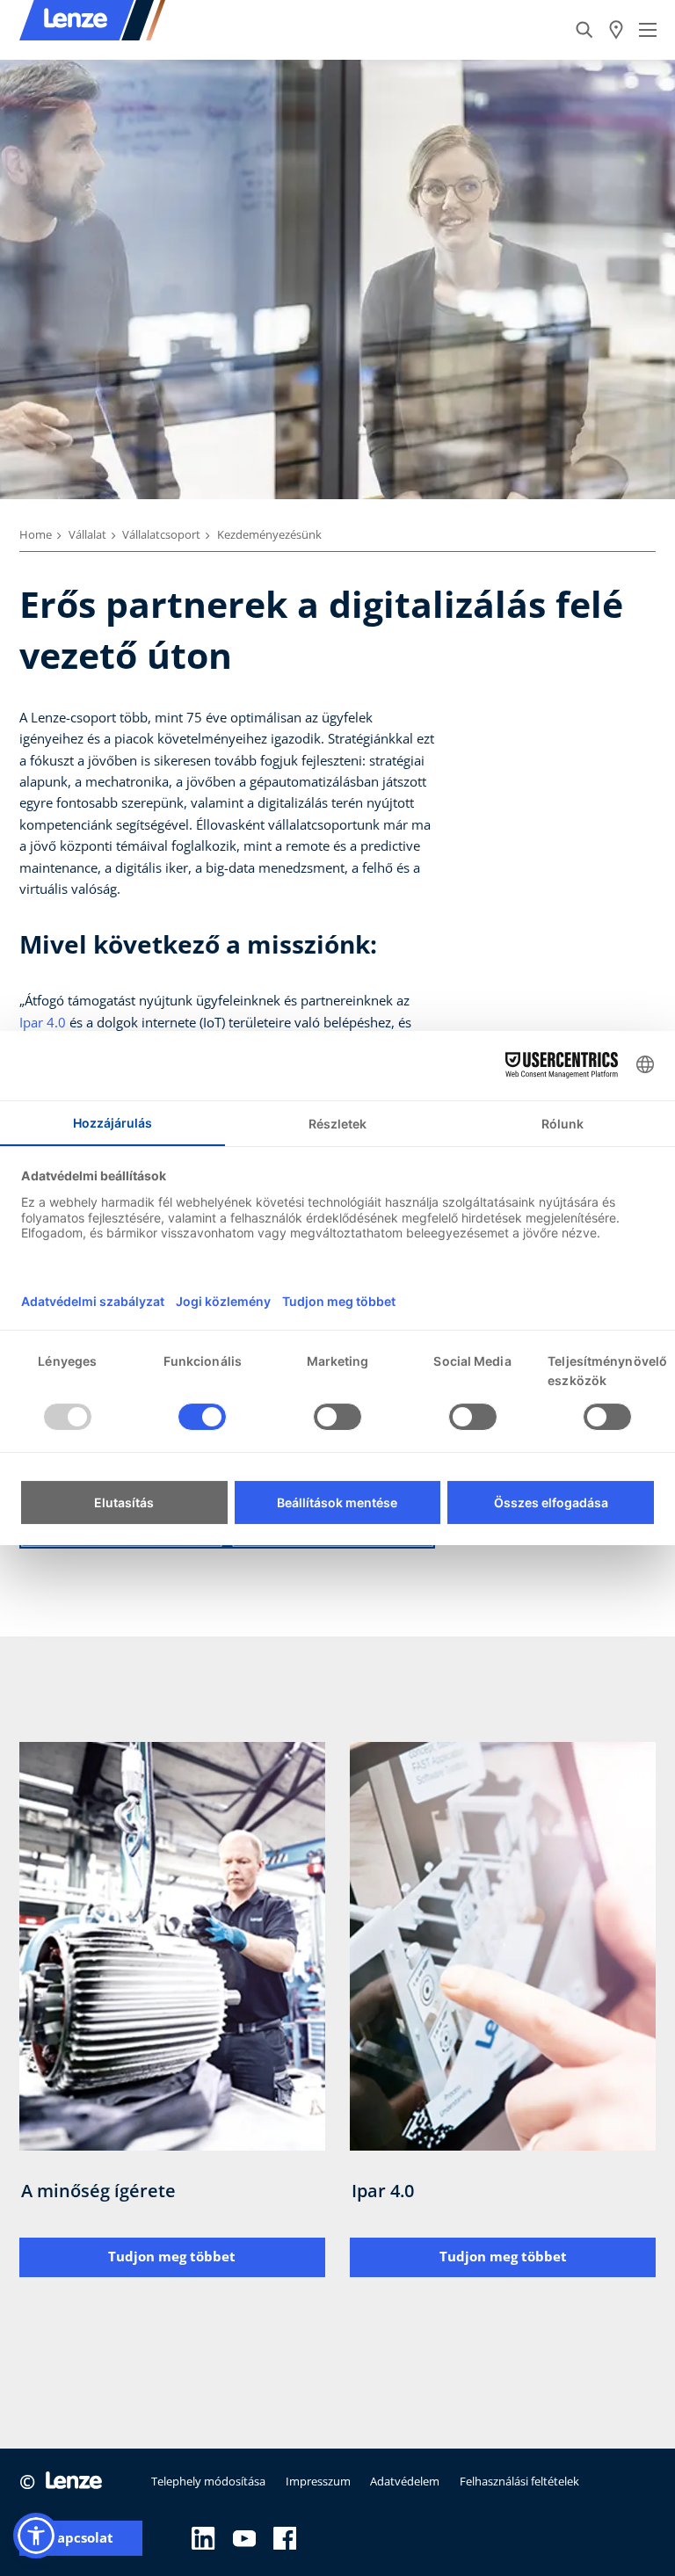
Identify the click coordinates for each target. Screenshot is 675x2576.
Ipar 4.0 (43, 1022)
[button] (36, 2536)
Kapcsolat (81, 2538)
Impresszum (318, 2481)
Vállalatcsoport (161, 534)
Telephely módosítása (208, 2481)
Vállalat (87, 534)
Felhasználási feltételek (519, 2481)
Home (36, 534)
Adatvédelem (405, 2481)
